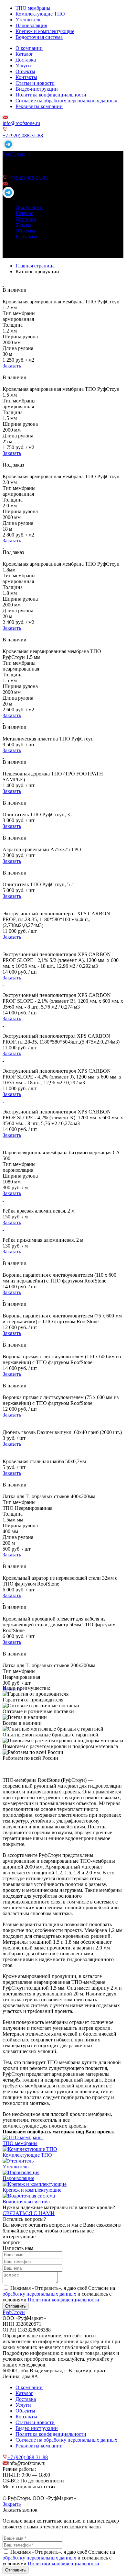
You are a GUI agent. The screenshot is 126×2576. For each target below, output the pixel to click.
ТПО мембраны (33, 8)
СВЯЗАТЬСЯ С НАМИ (29, 2213)
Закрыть (12, 2504)
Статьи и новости (35, 83)
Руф (14, 154)
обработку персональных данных (39, 2294)
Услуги (23, 66)
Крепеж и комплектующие (45, 31)
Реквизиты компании (39, 106)
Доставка (26, 60)
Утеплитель (28, 20)
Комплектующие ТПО (40, 14)
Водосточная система (39, 37)
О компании (29, 48)
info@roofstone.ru (21, 123)
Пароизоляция (31, 25)
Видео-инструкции (37, 89)
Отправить (16, 2306)
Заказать (12, 366)
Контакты (26, 77)
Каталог (24, 54)
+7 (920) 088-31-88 (23, 136)
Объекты (25, 71)
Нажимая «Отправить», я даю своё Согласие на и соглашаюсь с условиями (59, 2294)
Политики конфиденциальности (63, 2300)
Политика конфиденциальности (51, 95)
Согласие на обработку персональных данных (66, 101)
